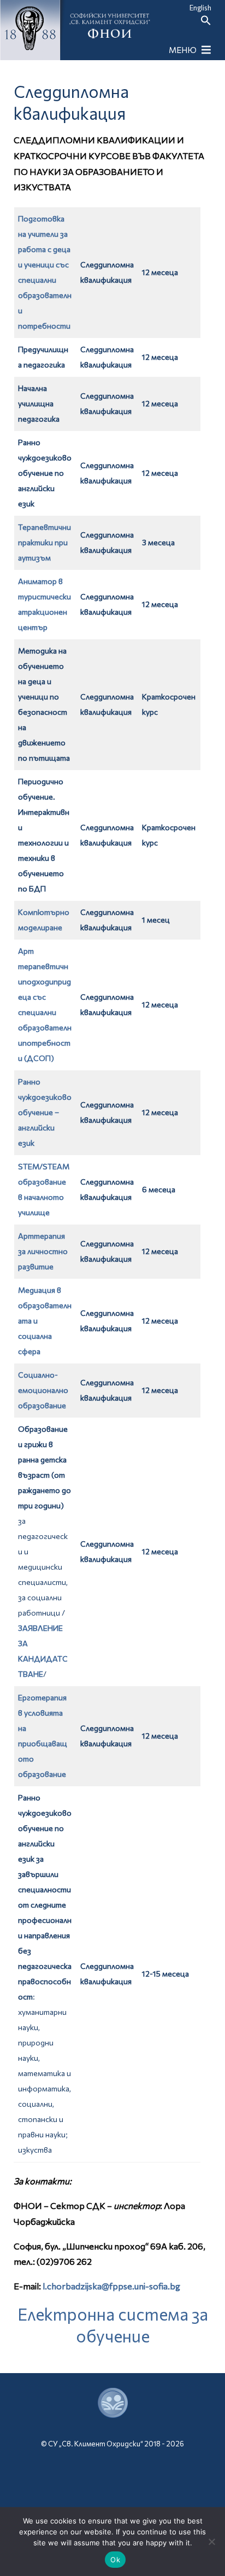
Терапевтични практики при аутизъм (45, 542)
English (200, 8)
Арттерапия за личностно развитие (43, 1251)
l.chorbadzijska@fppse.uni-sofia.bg (111, 2286)
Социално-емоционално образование (43, 1390)
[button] (206, 23)
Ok (115, 2560)
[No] (211, 2542)
